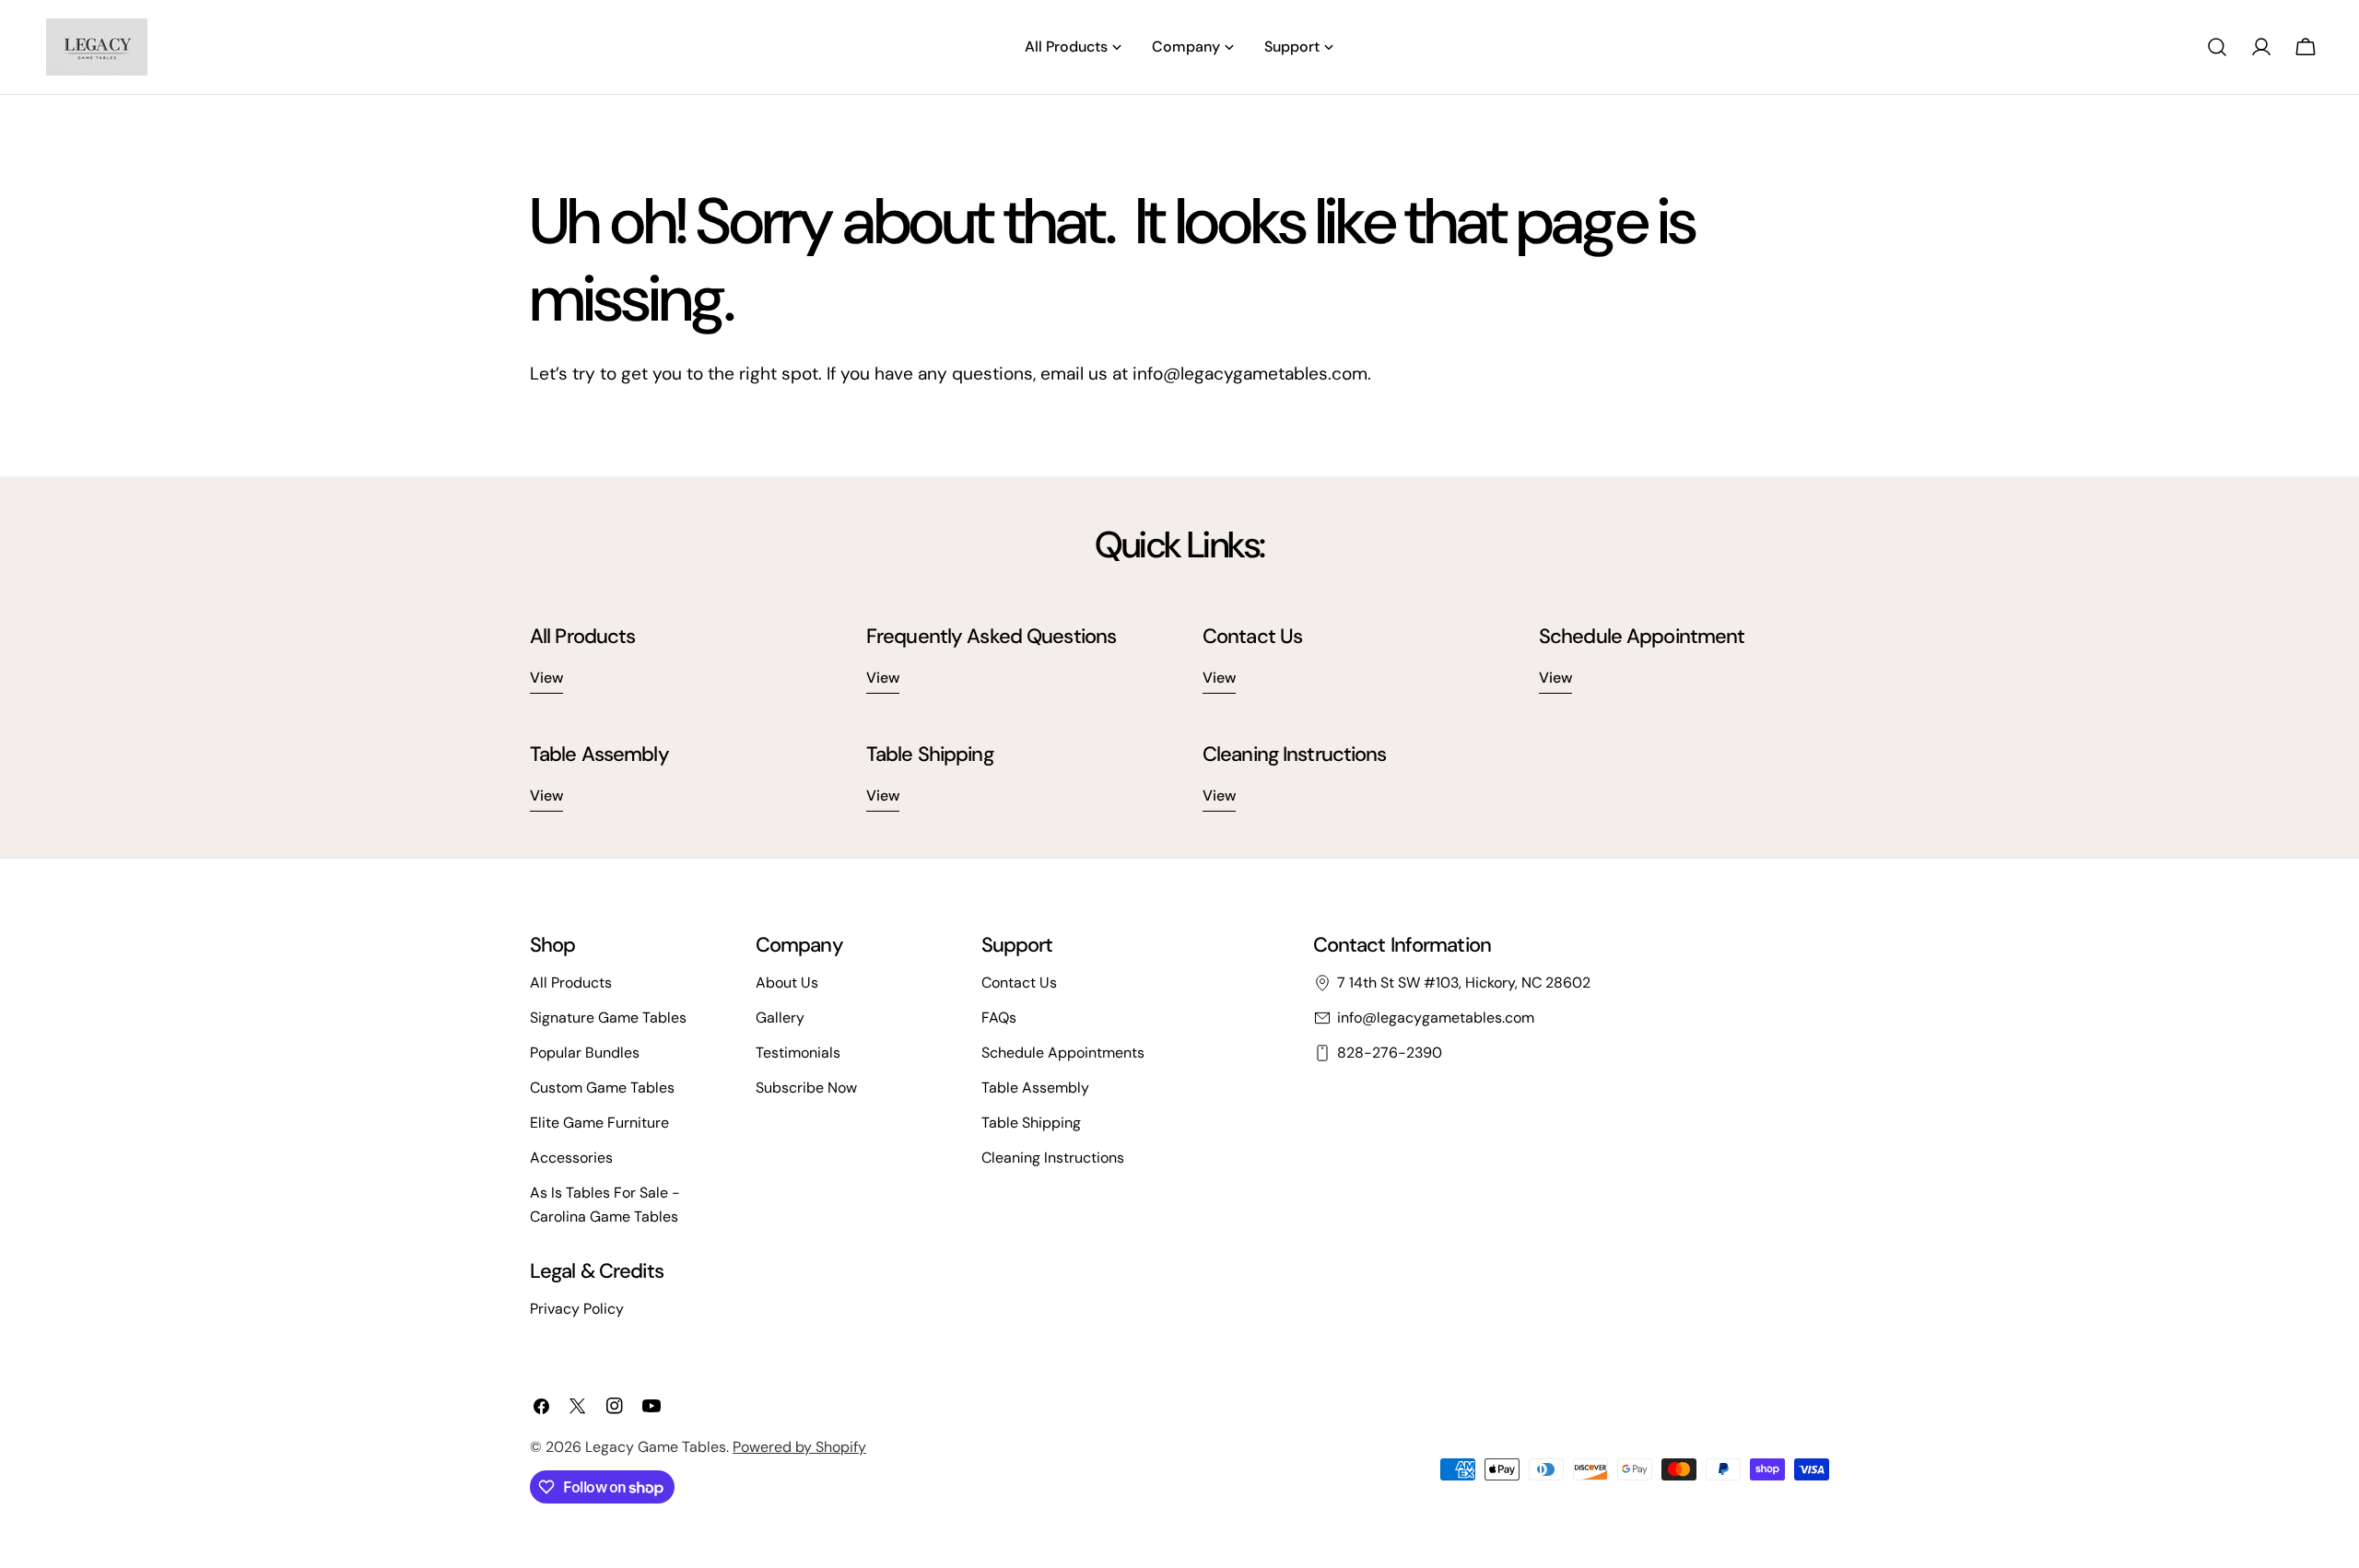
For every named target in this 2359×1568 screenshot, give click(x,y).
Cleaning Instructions (1053, 1158)
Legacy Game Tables (656, 1447)
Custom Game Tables (602, 1088)
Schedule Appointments (1063, 1053)
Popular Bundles (585, 1053)
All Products (571, 983)
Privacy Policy (577, 1309)
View (546, 678)
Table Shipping (1031, 1123)
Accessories (571, 1158)
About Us (787, 983)
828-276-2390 (1390, 1053)
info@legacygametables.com (1436, 1018)
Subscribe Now (806, 1088)
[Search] (2217, 47)
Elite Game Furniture (599, 1123)
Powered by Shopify (799, 1447)
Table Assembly (1035, 1088)
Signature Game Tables (608, 1018)
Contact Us (1019, 983)
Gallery (780, 1018)
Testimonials (798, 1053)
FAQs (999, 1018)
